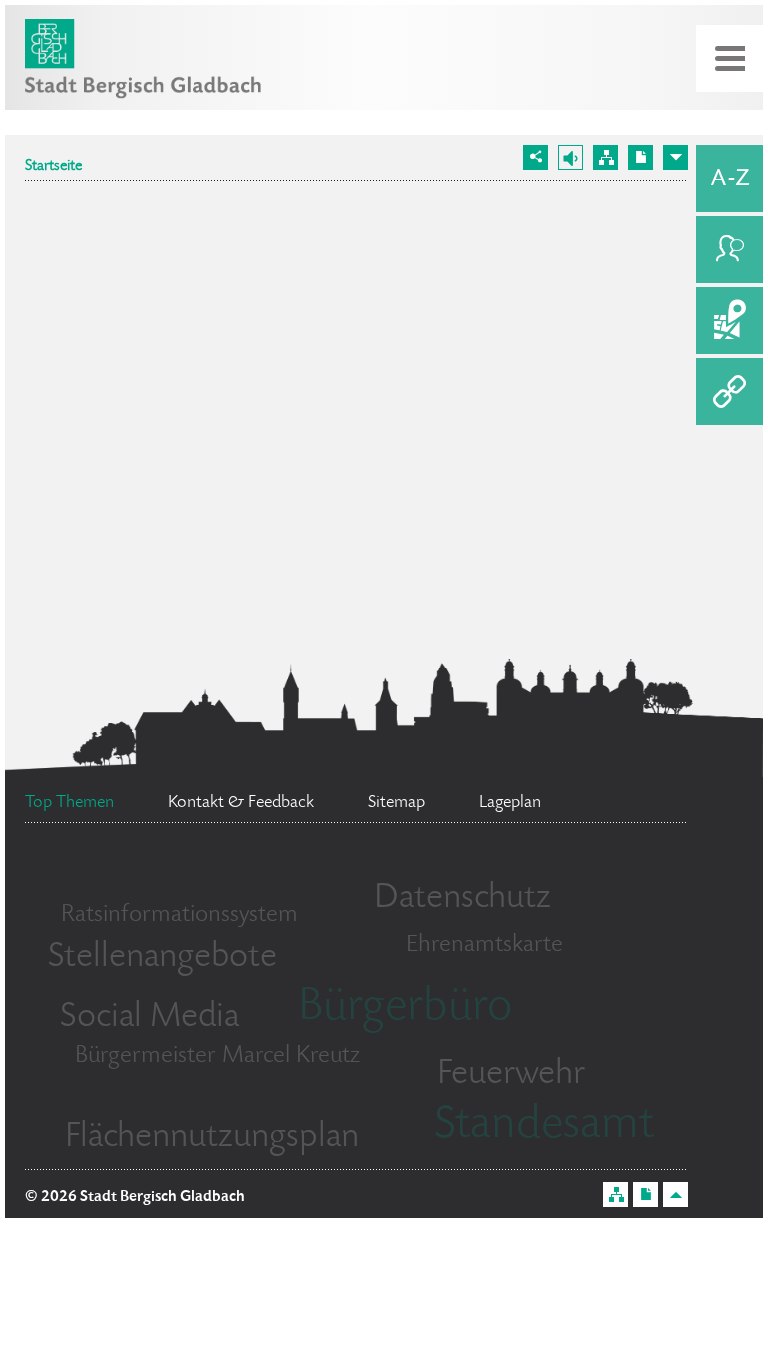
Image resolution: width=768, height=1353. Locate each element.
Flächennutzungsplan (212, 1138)
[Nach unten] (675, 157)
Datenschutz (462, 899)
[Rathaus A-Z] (729, 178)
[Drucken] (640, 157)
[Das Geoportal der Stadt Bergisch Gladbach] (729, 320)
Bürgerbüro (405, 1009)
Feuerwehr (511, 1075)
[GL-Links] (729, 391)
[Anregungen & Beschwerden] (729, 249)
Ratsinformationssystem (179, 915)
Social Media (149, 1018)
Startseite (53, 167)
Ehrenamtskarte (484, 945)
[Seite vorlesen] (570, 157)
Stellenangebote (162, 958)
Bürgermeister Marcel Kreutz (217, 1056)
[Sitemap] (605, 157)
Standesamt (544, 1127)
